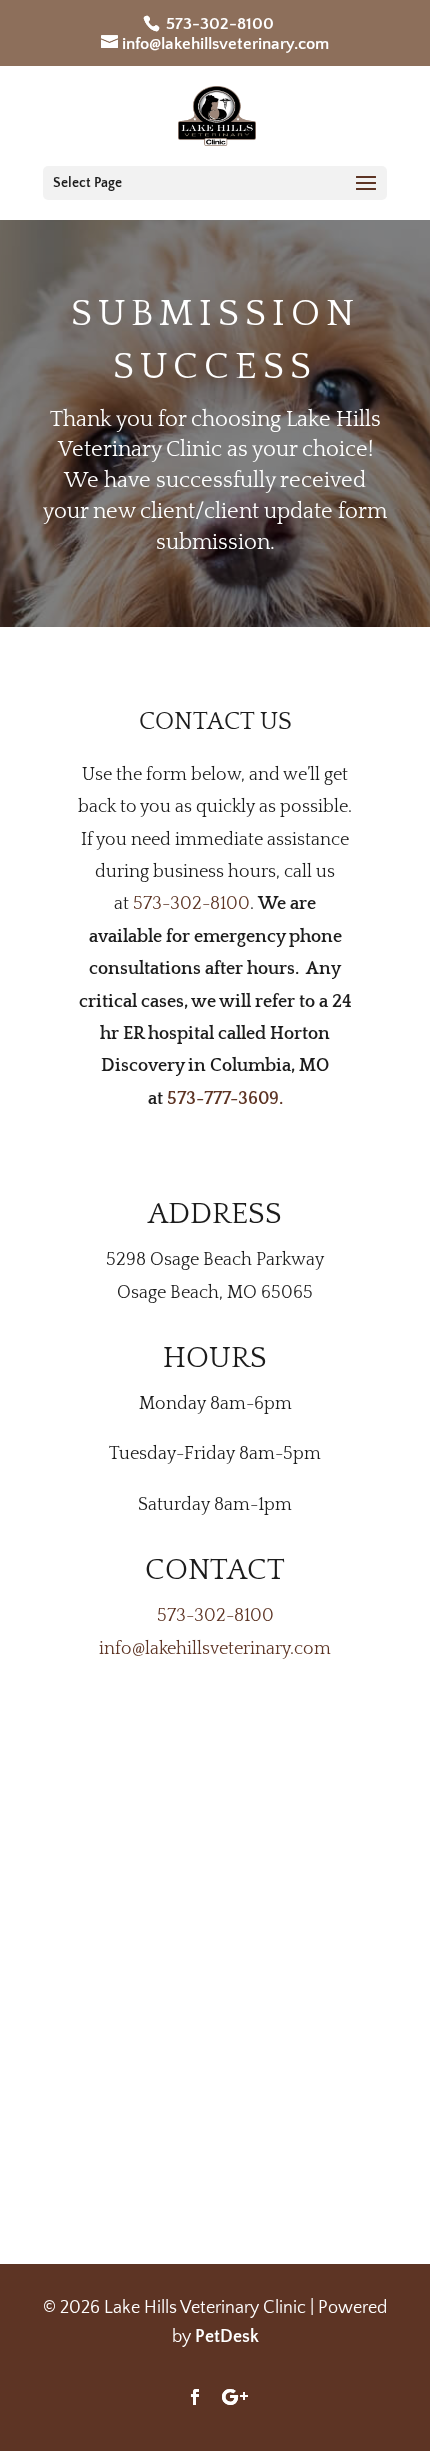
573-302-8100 (218, 24)
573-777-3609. (225, 1099)
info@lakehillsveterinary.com (215, 1649)
